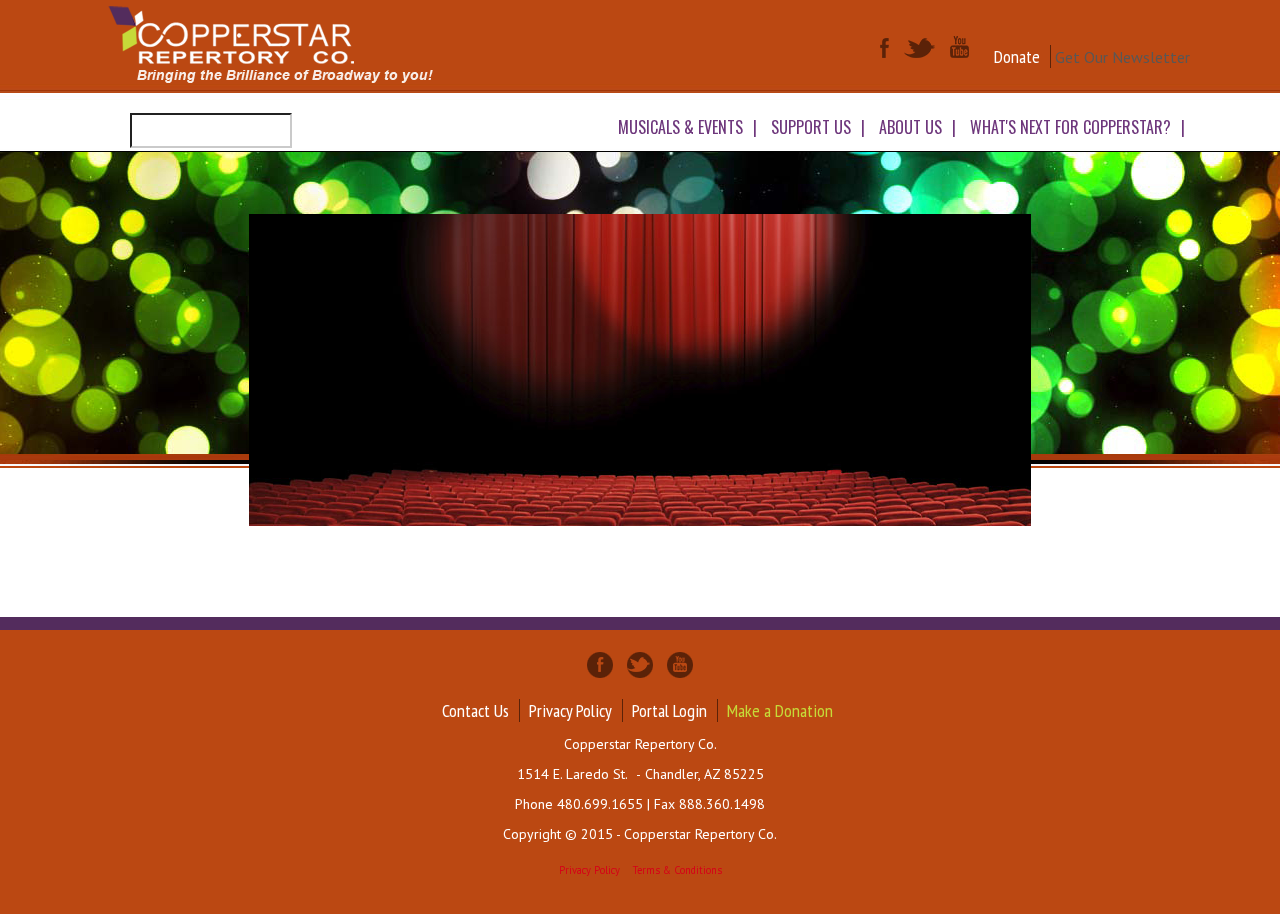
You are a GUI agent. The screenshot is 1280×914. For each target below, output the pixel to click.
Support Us (811, 127)
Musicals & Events (680, 127)
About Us (910, 127)
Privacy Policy (570, 710)
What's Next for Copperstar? (1070, 127)
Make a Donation (780, 710)
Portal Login (669, 710)
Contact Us (475, 710)
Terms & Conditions (677, 870)
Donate (1017, 56)
